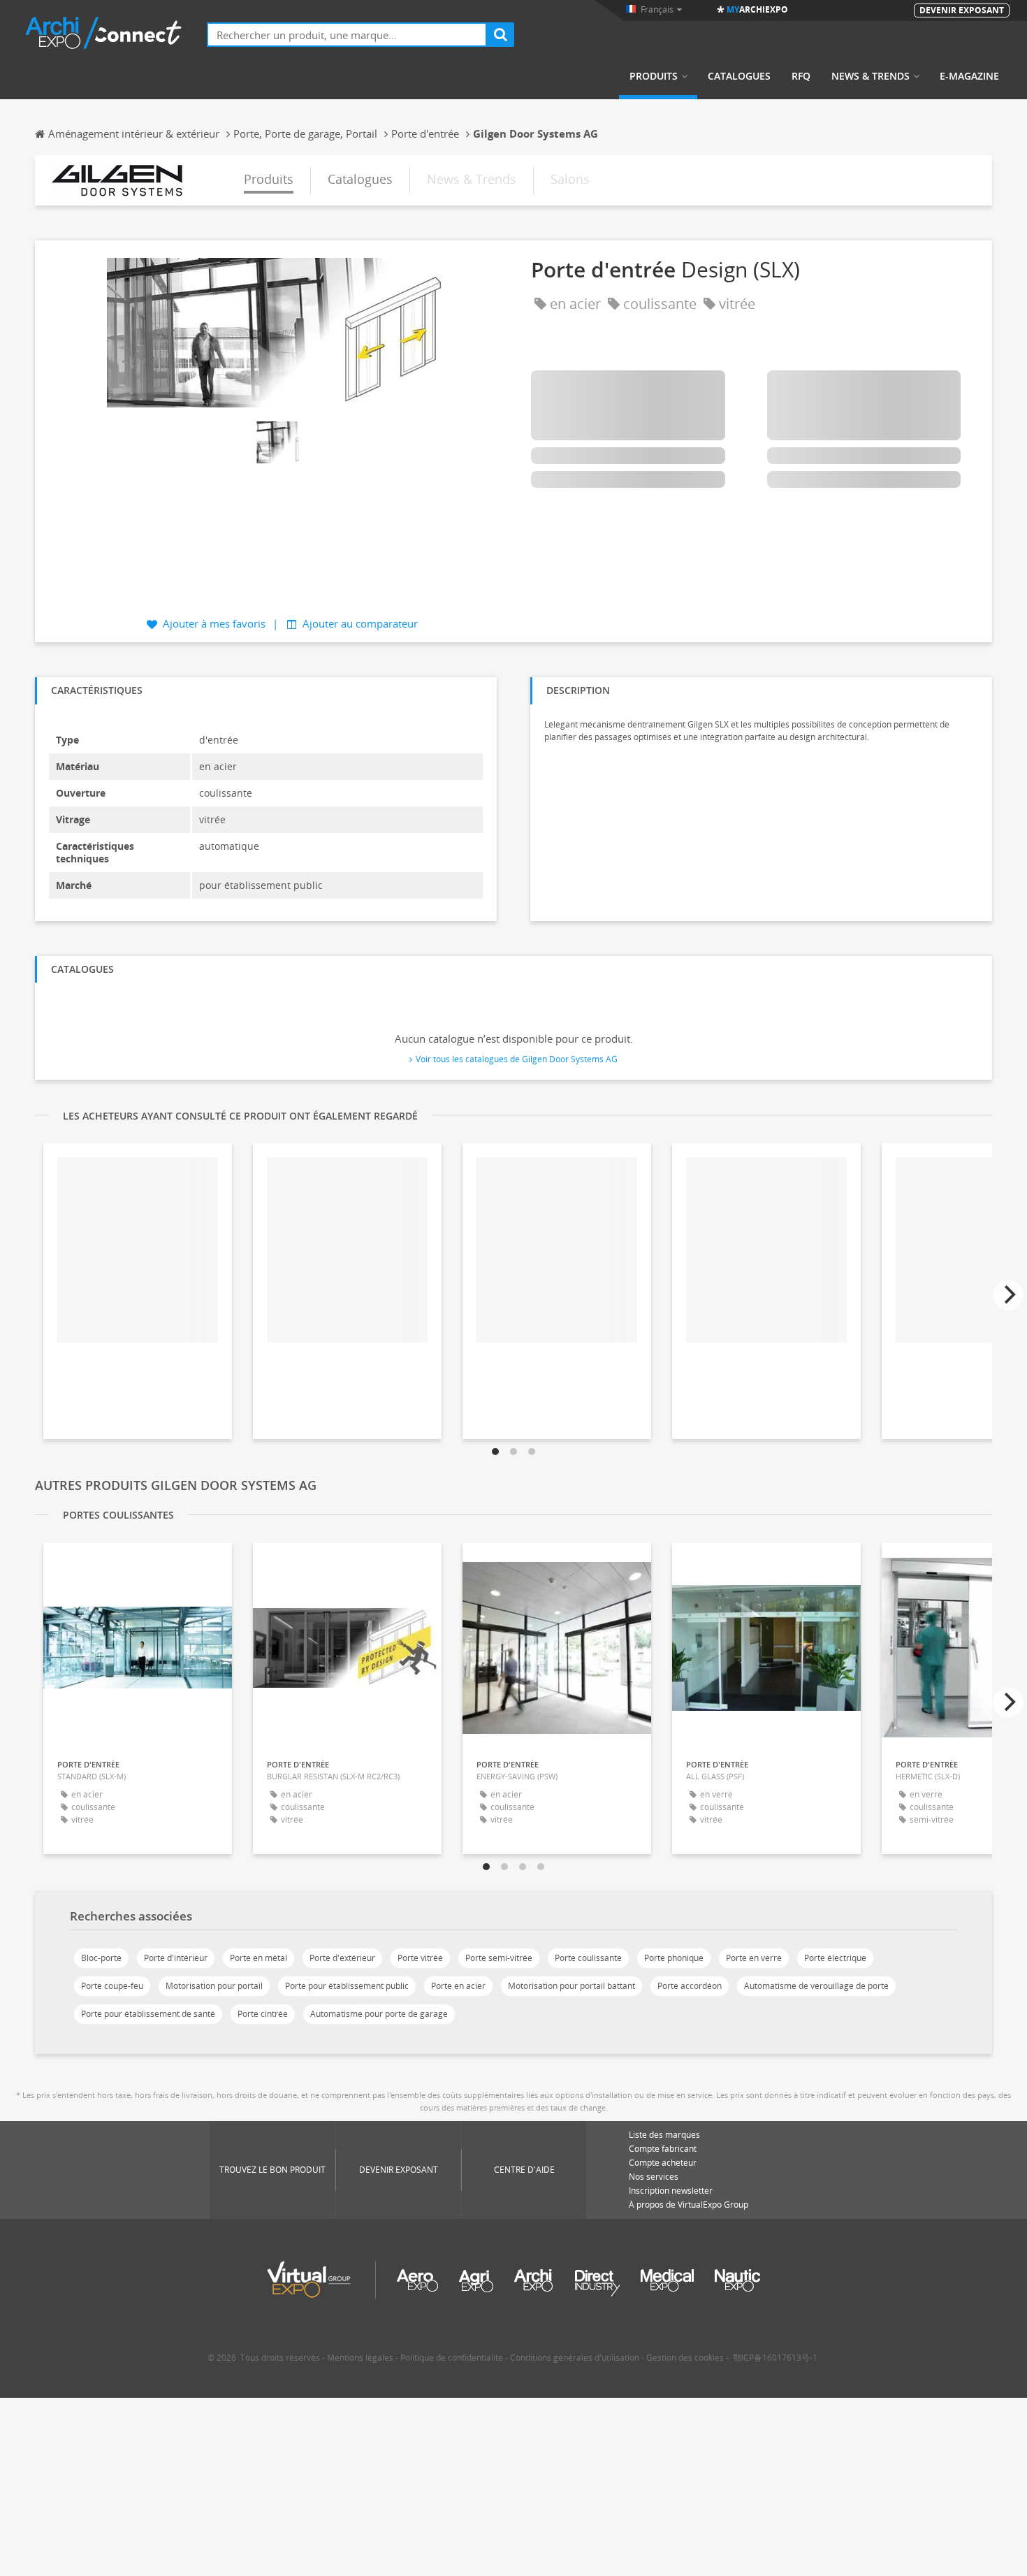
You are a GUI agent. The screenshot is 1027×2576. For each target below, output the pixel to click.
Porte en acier (458, 1986)
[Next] (1008, 1295)
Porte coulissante (588, 1958)
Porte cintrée (263, 2014)
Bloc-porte (101, 1958)
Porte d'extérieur (342, 1958)
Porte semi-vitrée (499, 1958)
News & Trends (871, 76)
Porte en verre (754, 1958)
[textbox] (347, 35)
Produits (654, 76)
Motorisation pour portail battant (571, 1986)
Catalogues (739, 76)
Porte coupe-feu (112, 1986)
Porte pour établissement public (347, 1986)
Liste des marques (664, 2135)
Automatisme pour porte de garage (379, 2014)
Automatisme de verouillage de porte (816, 1986)
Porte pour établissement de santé (148, 2014)
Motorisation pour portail (214, 1986)
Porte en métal (258, 1958)
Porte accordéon (690, 1986)
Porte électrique (835, 1958)
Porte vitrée (420, 1958)
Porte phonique (674, 1958)
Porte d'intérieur (176, 1958)
